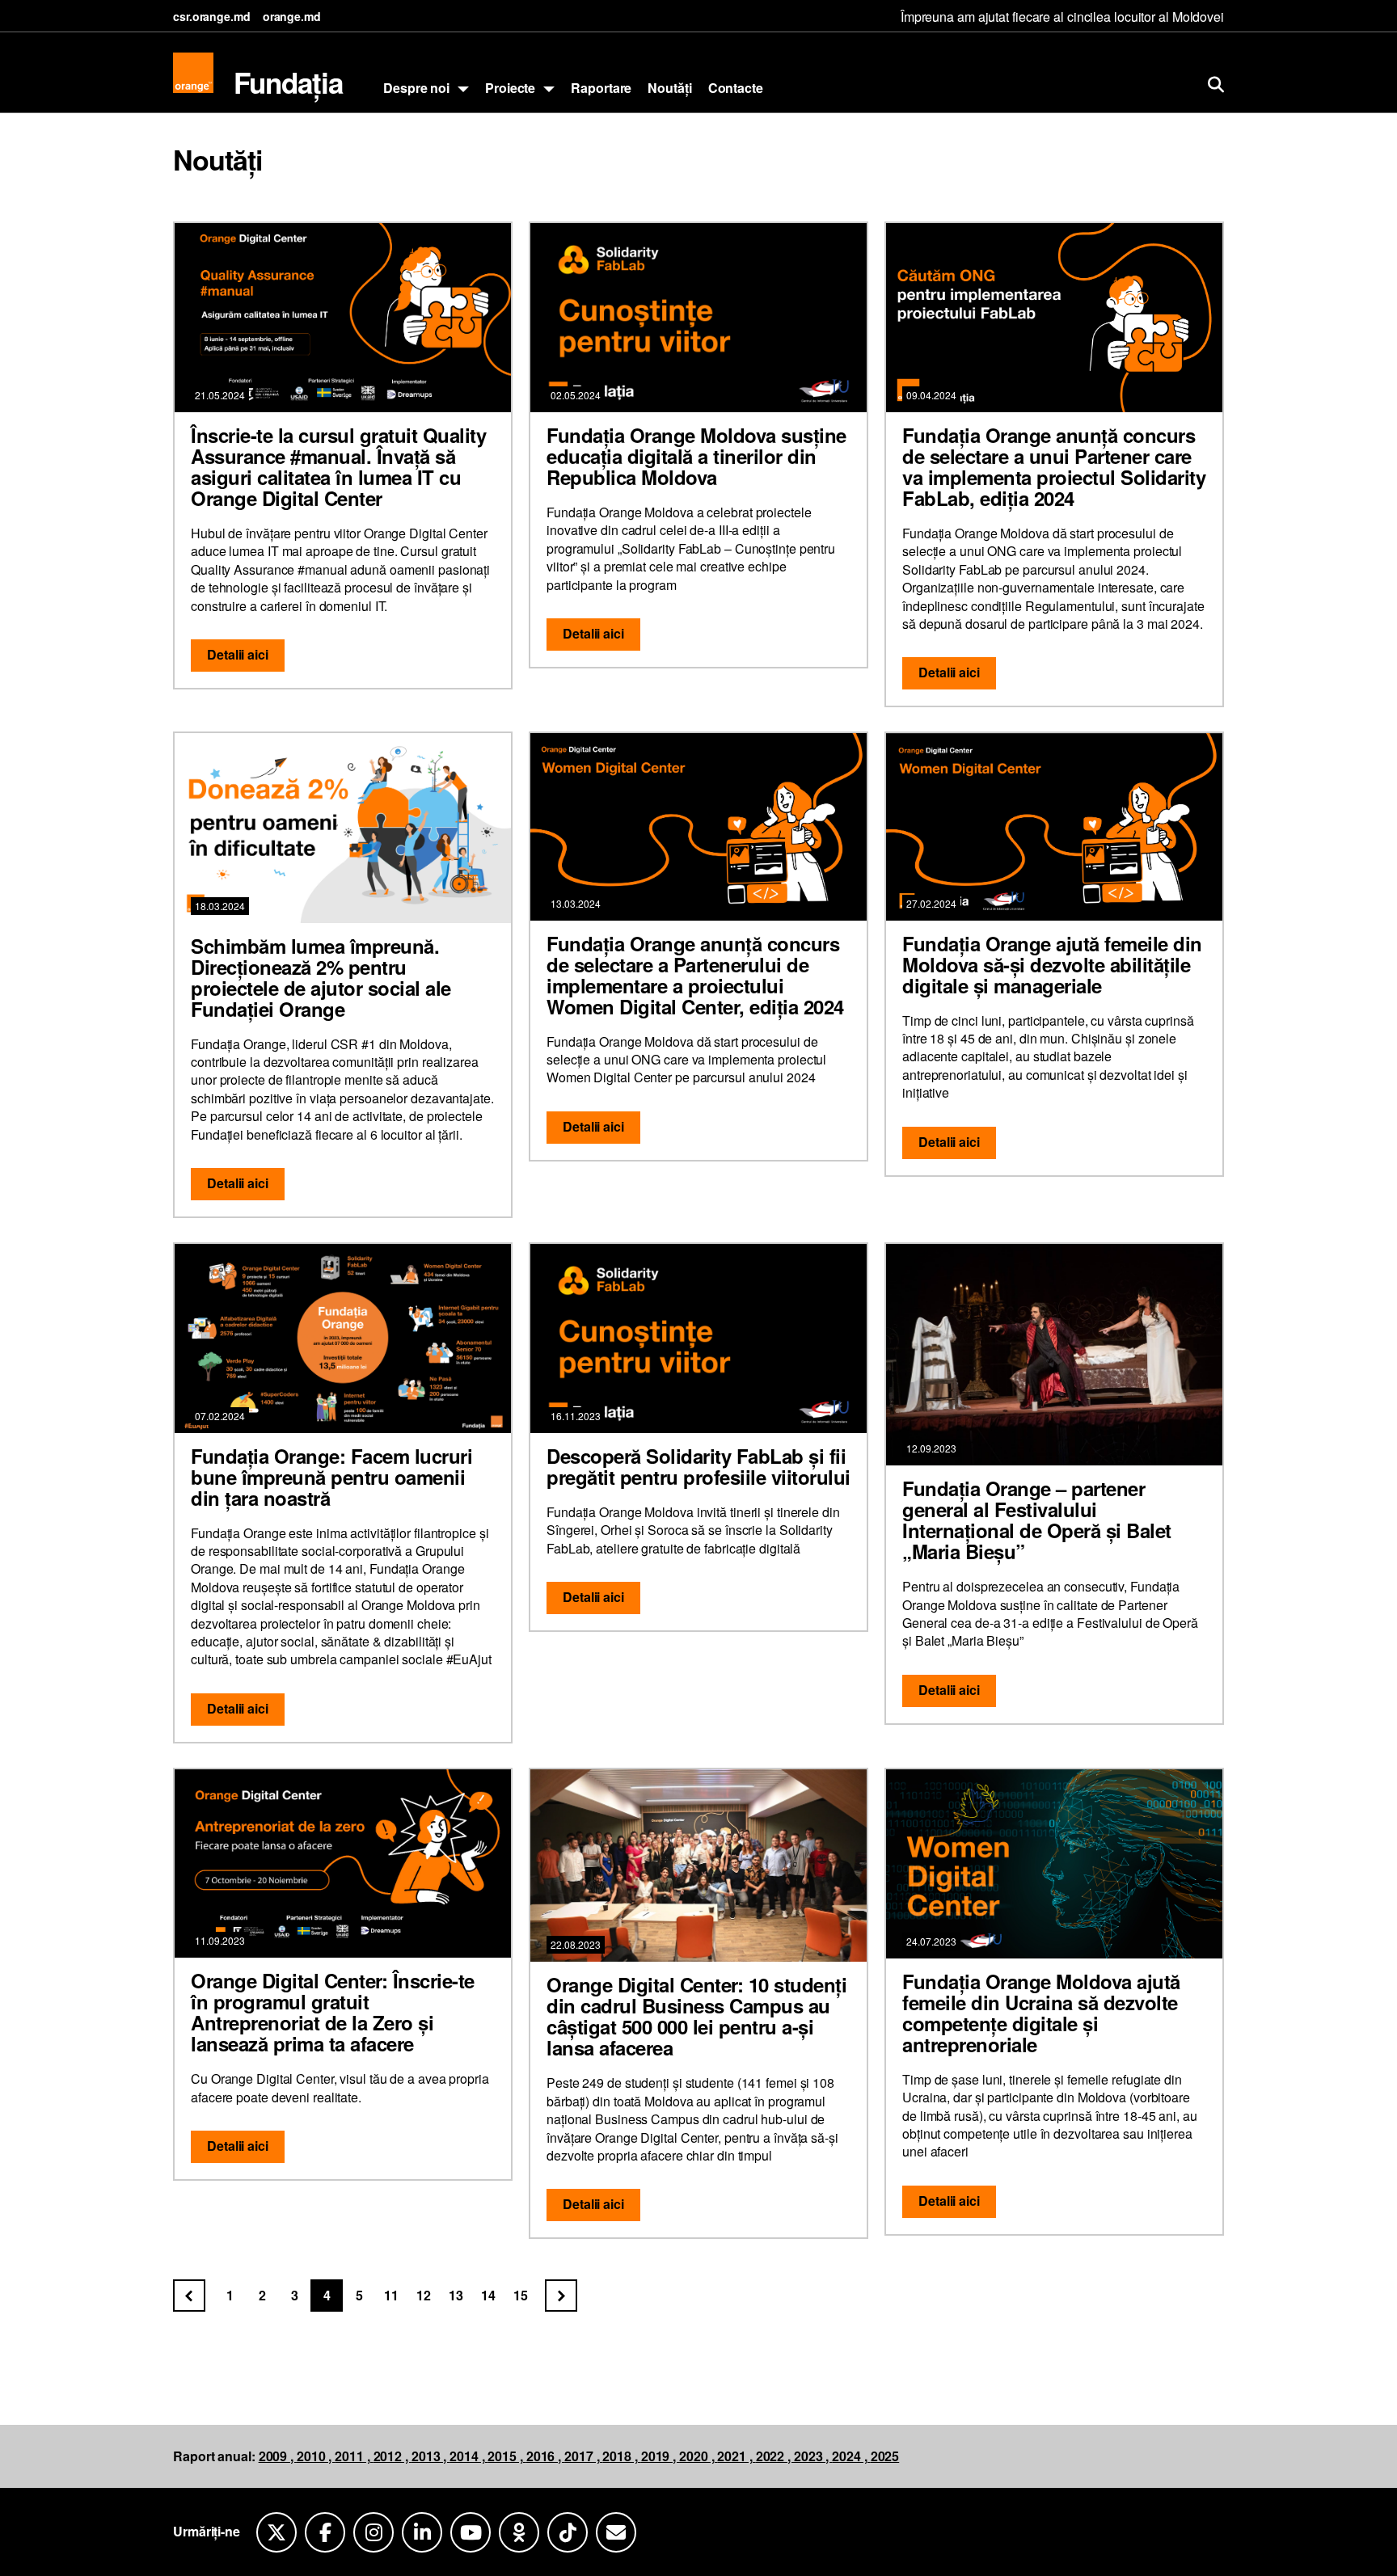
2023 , (813, 2456)
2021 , (736, 2456)
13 (456, 2295)
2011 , (354, 2456)
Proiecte (510, 88)
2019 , (660, 2456)
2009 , (278, 2456)
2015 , (506, 2456)
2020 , (698, 2456)
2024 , (851, 2456)
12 (424, 2295)
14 (488, 2295)
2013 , (430, 2456)
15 (521, 2295)
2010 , (316, 2456)
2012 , (393, 2456)
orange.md (292, 16)
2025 (885, 2456)
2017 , (583, 2456)
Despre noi (416, 88)
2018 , (621, 2456)
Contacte (736, 88)
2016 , (545, 2456)
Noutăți (669, 88)
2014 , (468, 2456)
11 (391, 2295)
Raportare (601, 88)
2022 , (775, 2456)
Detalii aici (238, 654)
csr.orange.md (212, 16)
